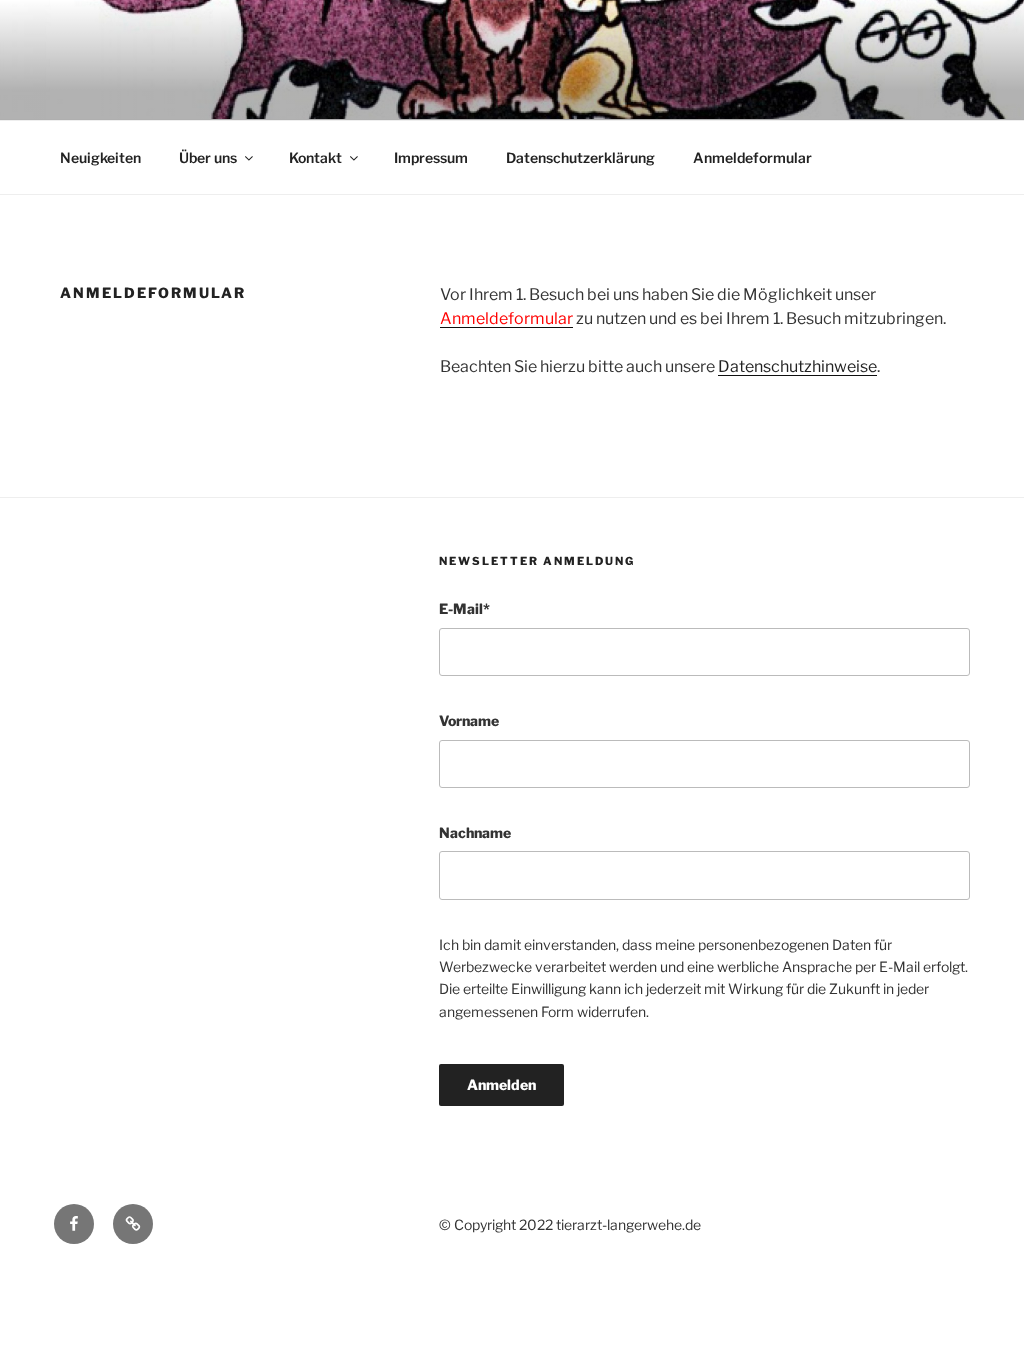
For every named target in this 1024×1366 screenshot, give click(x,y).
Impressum (431, 157)
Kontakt (315, 157)
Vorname (469, 720)
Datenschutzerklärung (580, 157)
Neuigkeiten (100, 157)
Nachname (475, 832)
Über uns (208, 157)
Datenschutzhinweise (797, 366)
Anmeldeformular (752, 157)
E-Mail (464, 608)
